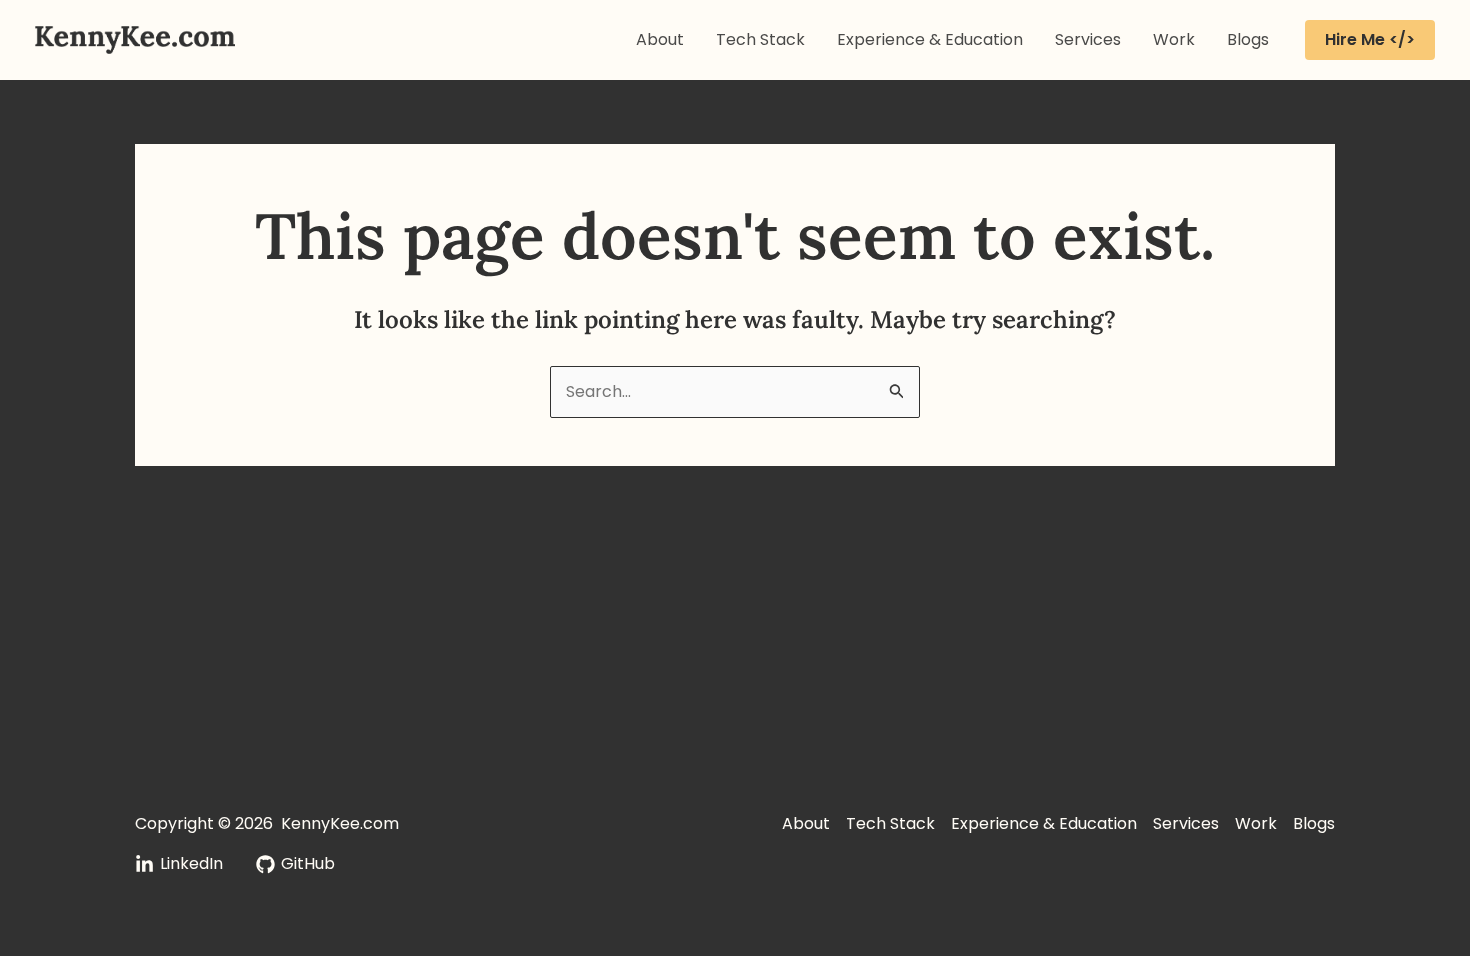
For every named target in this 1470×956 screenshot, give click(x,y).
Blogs (1248, 39)
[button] (1370, 40)
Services (1088, 39)
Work (1174, 39)
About (660, 39)
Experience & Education (930, 39)
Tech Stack (760, 39)
